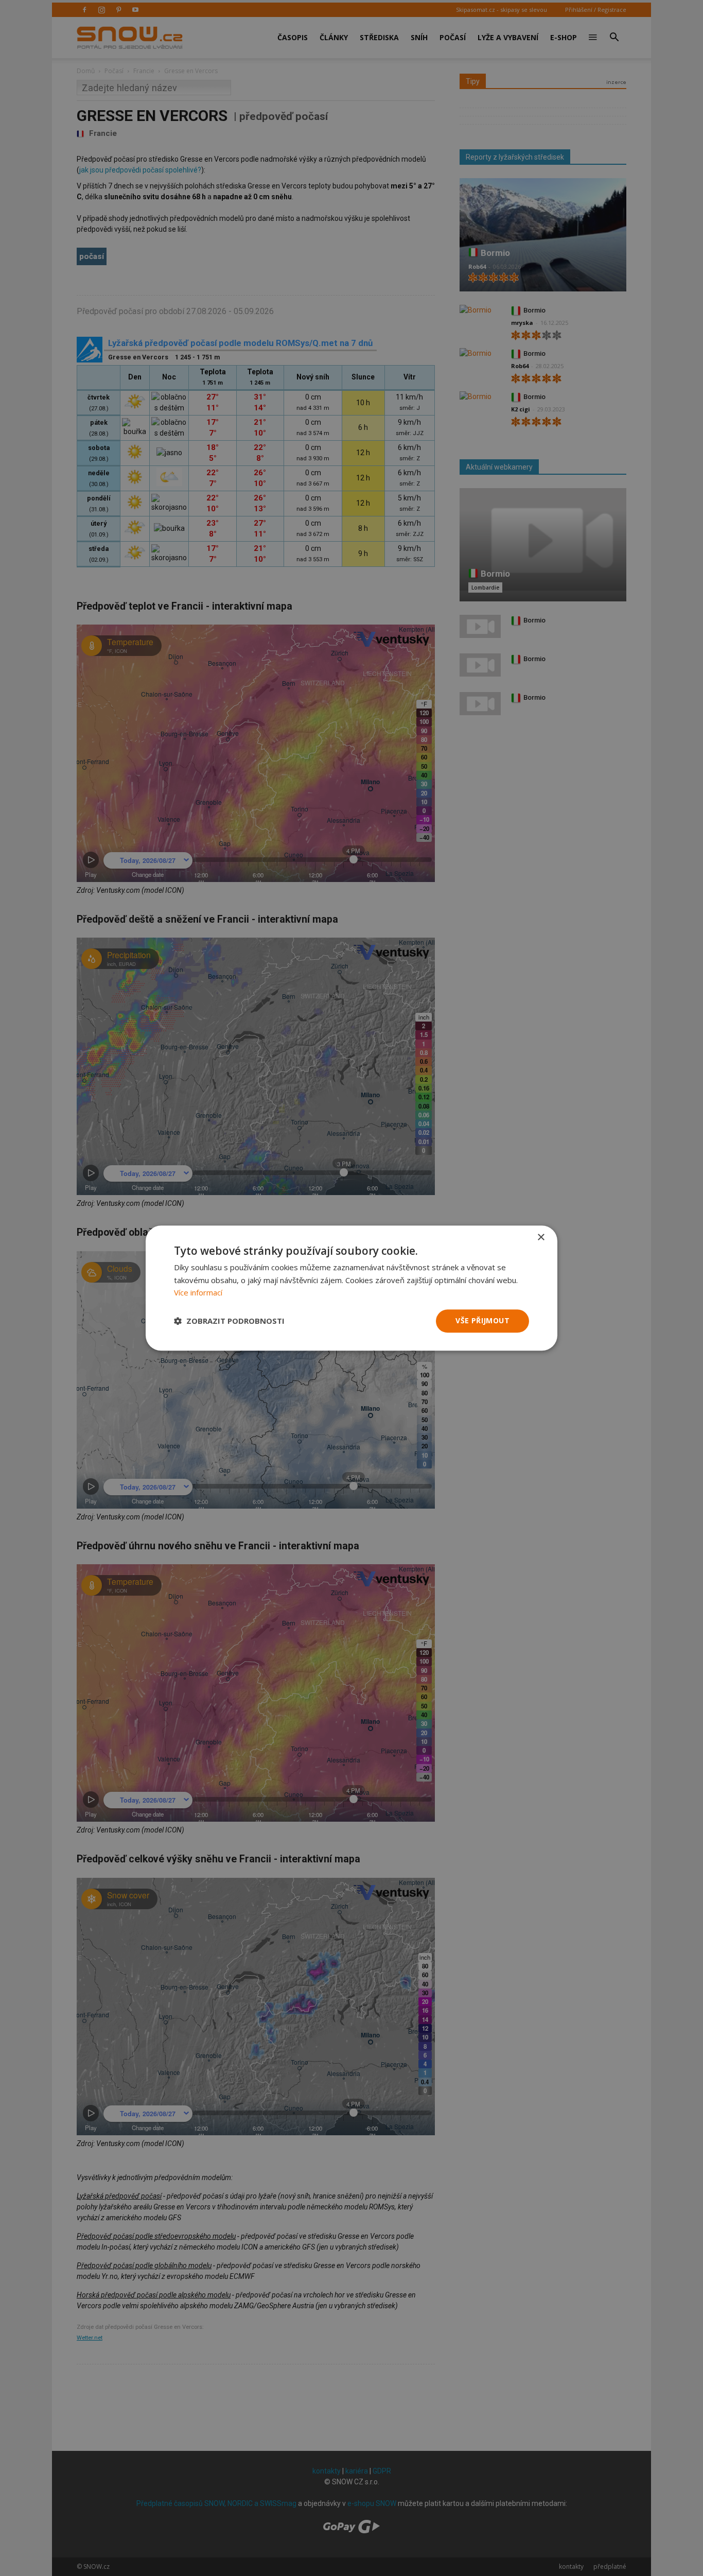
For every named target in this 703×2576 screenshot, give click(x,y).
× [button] (541, 1238)
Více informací (198, 1293)
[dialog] (351, 1288)
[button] (229, 1321)
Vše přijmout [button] (482, 1320)
